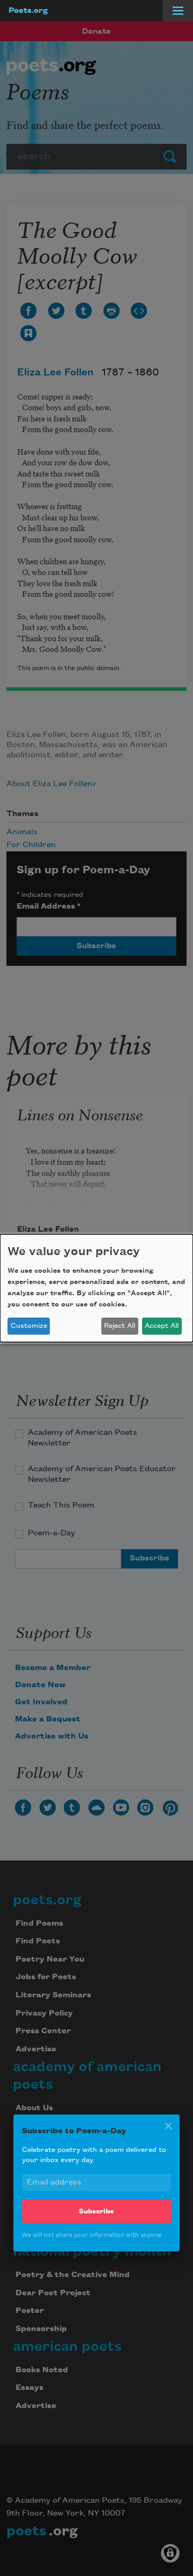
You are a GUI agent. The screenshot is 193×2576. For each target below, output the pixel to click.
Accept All (162, 1326)
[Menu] (178, 11)
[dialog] (96, 1288)
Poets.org (28, 11)
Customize (29, 1326)
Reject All (120, 1326)
